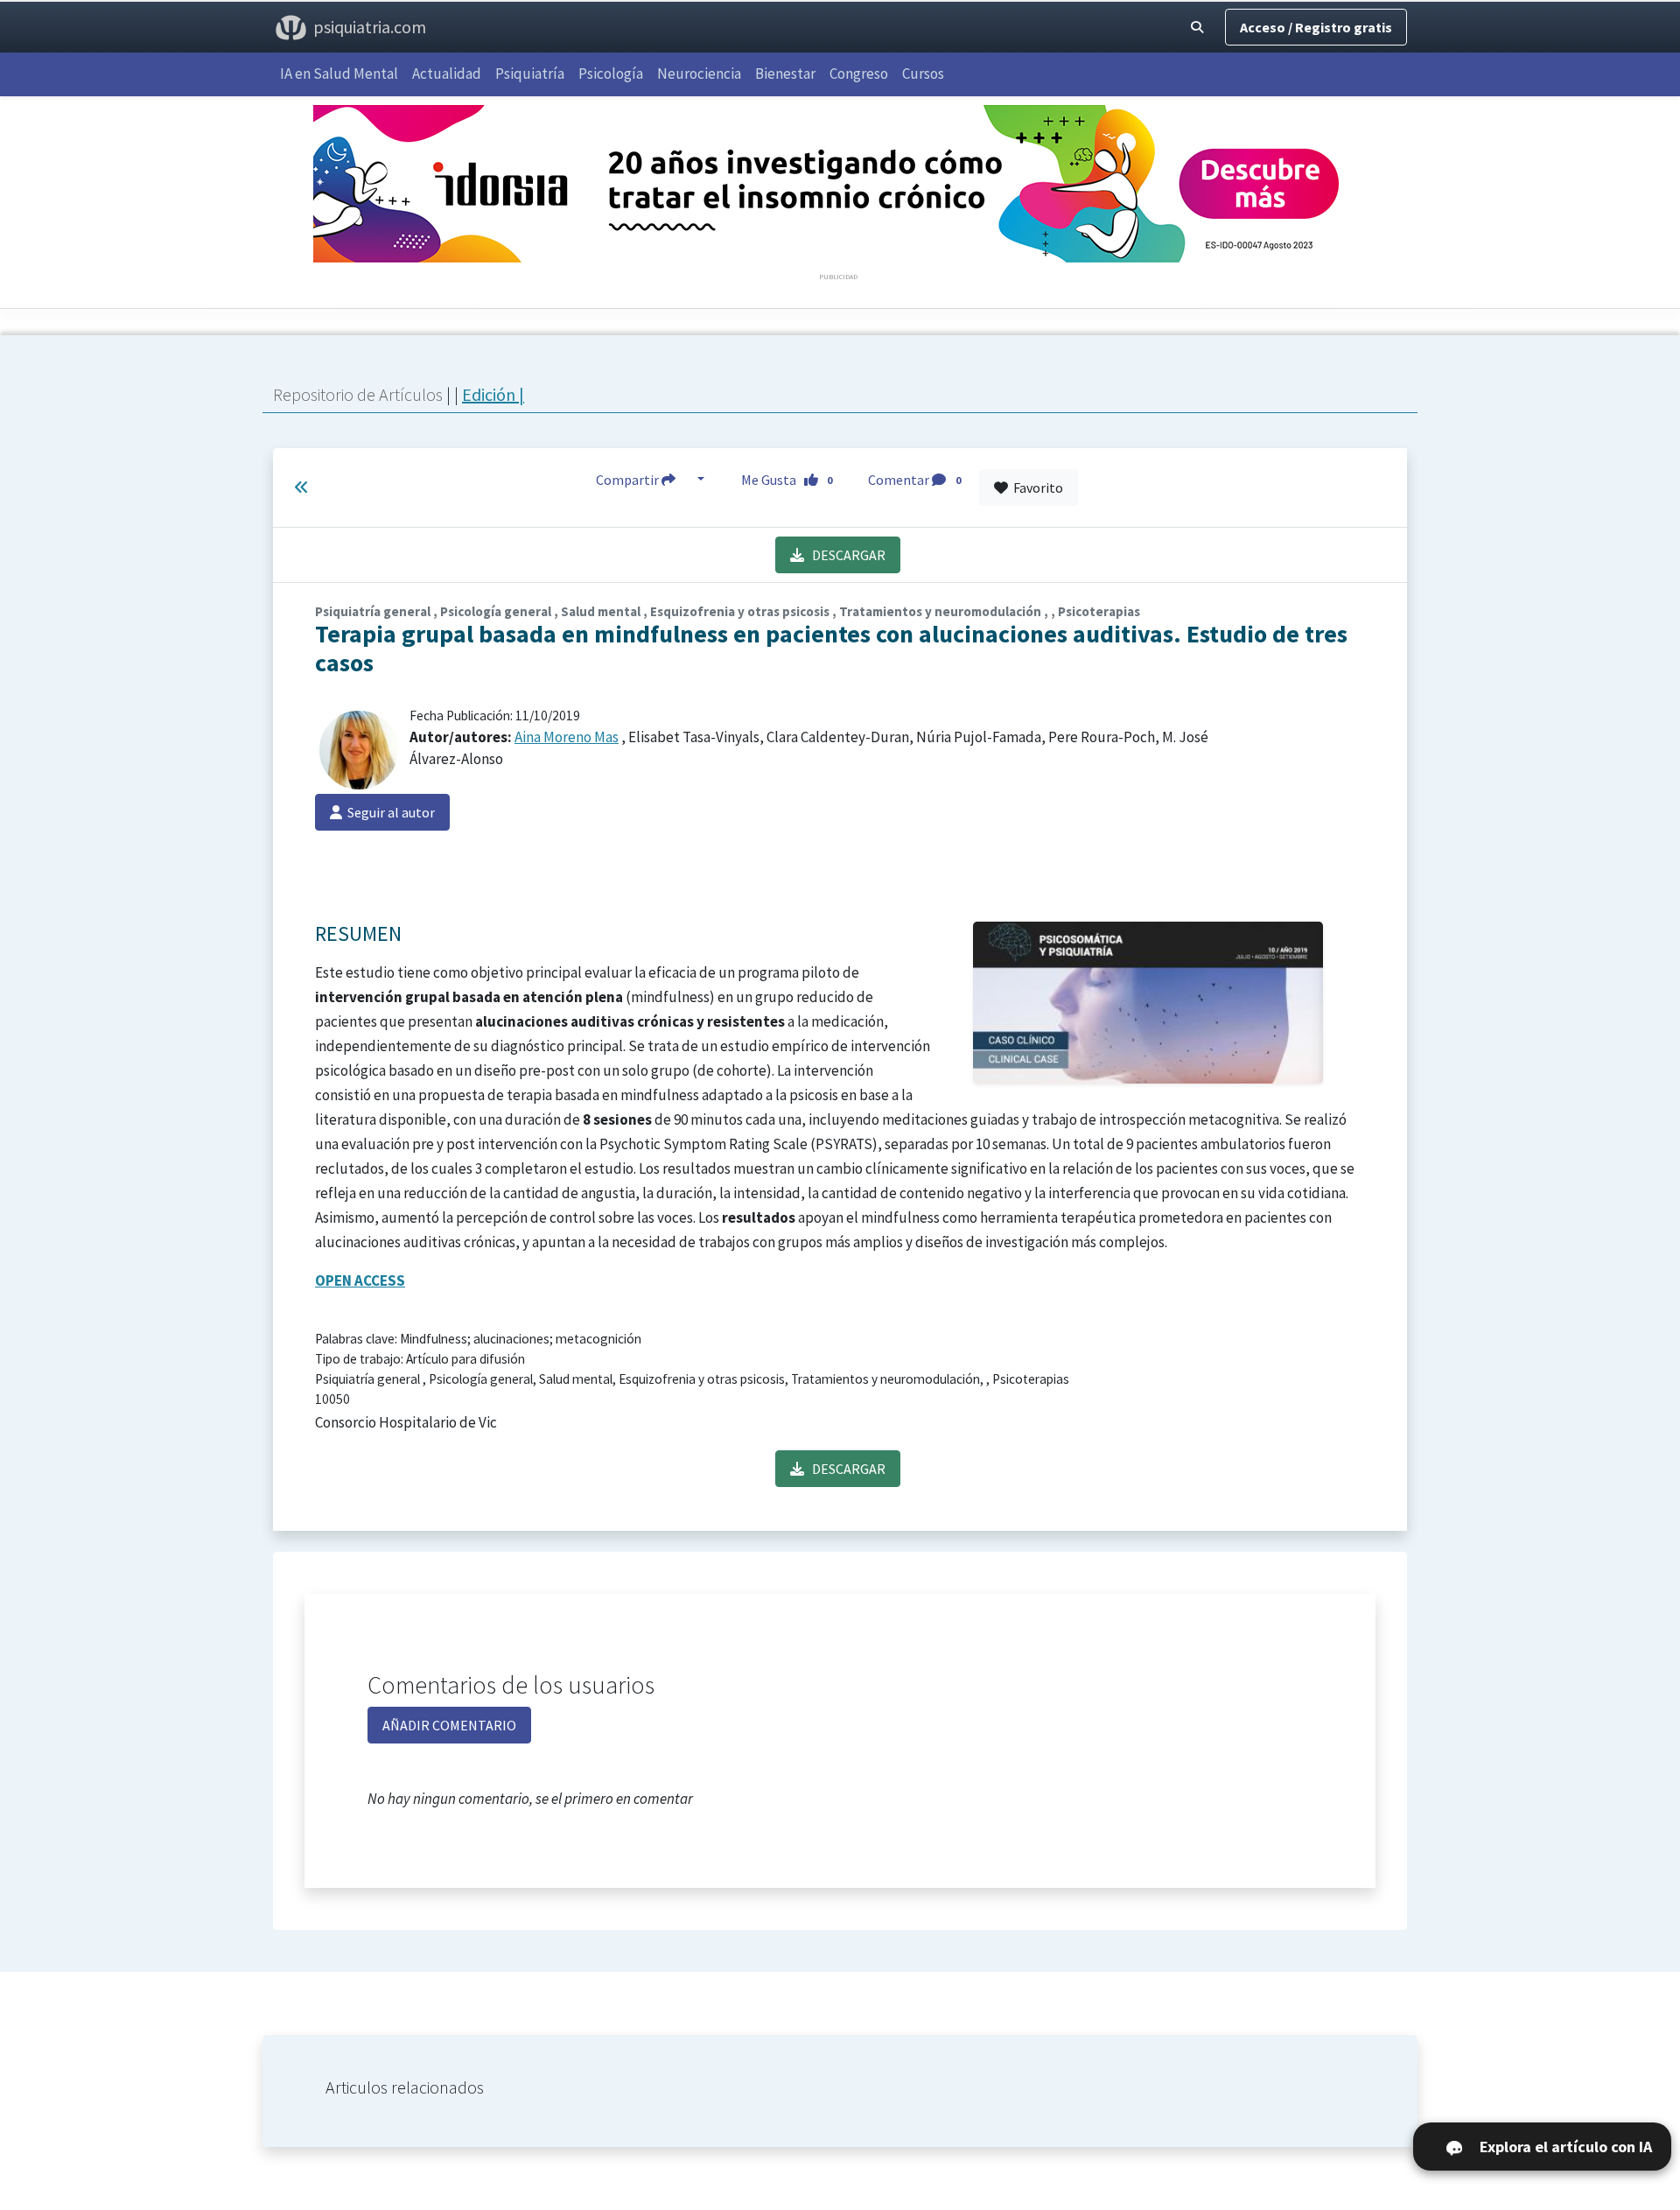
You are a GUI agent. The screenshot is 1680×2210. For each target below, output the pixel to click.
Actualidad (447, 74)
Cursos (923, 74)
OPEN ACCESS (360, 1280)
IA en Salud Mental (339, 74)
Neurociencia (699, 74)
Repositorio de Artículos (358, 394)
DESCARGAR (845, 555)
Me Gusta (787, 480)
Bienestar (785, 74)
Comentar (914, 480)
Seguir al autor (388, 812)
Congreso (859, 74)
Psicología (611, 74)
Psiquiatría (530, 74)
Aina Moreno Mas (567, 737)
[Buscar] (1197, 27)
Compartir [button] (629, 480)
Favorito (1036, 488)
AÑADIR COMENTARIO (449, 1725)
